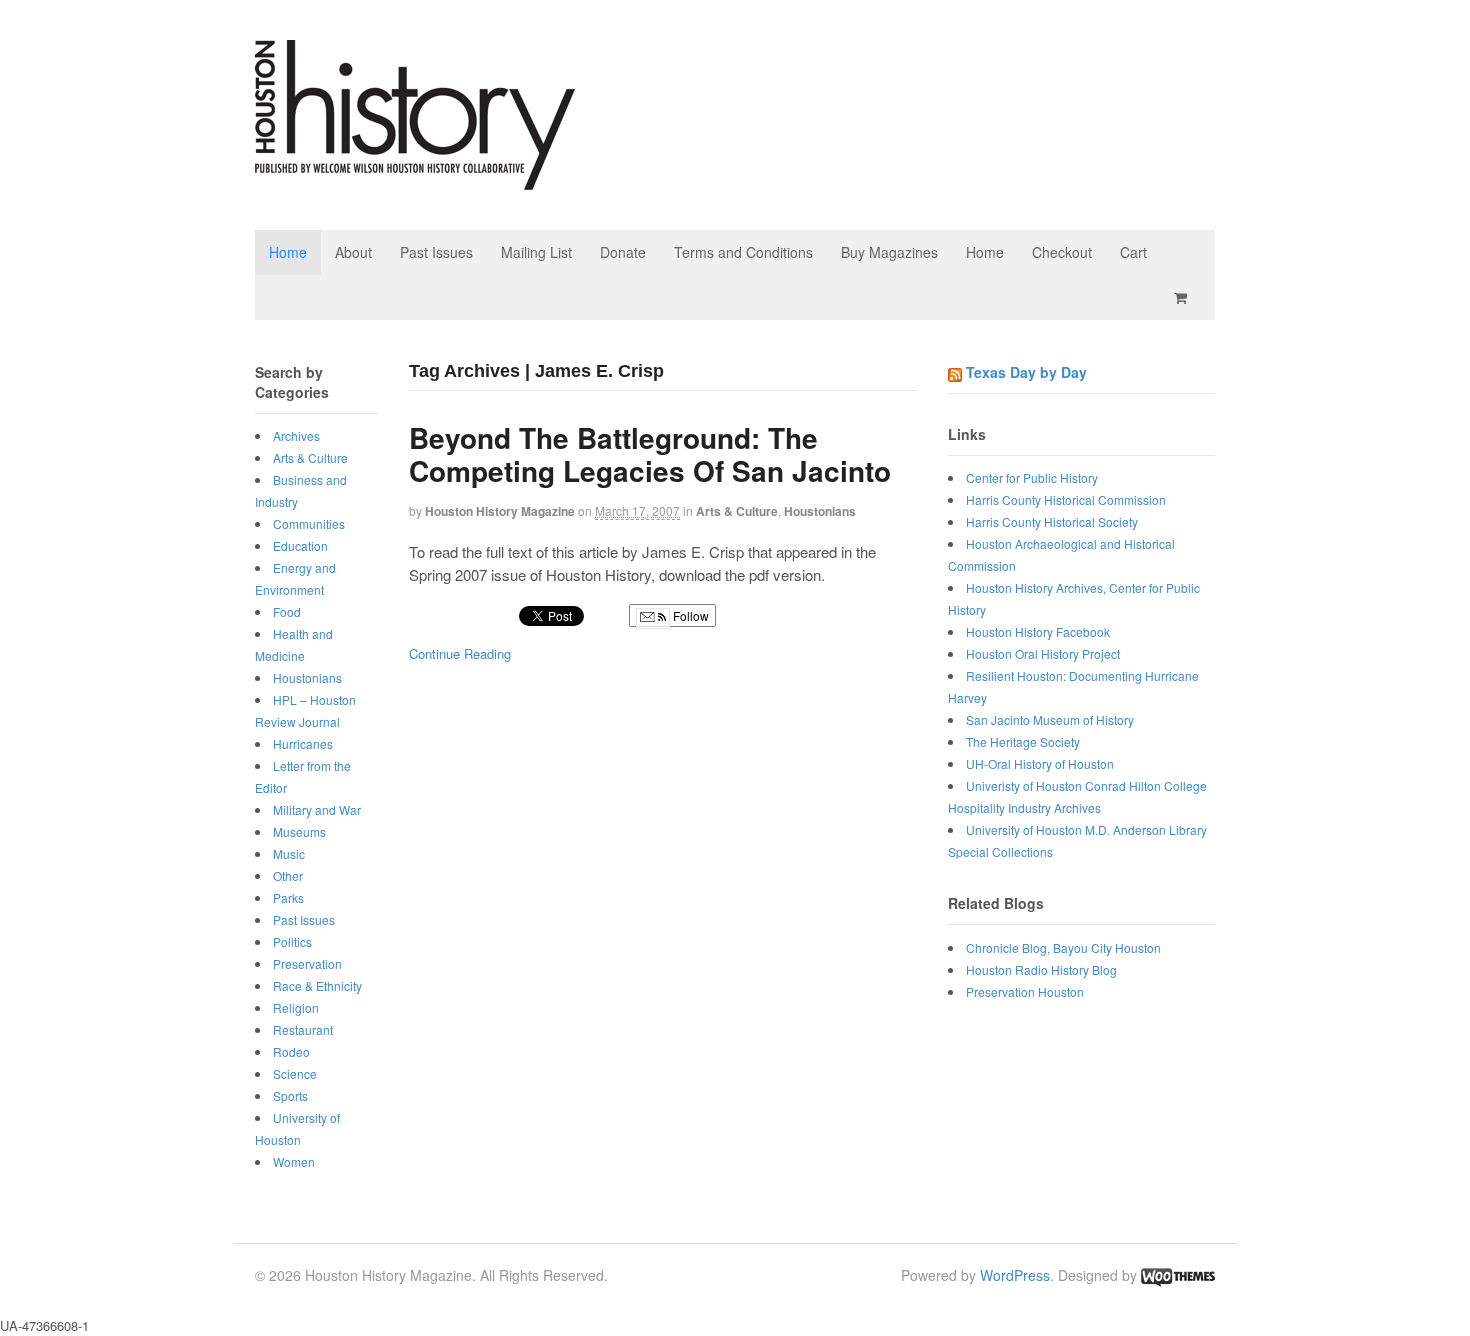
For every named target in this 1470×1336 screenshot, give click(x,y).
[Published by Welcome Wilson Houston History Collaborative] (415, 179)
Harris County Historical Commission (1066, 499)
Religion (296, 1007)
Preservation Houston (1025, 991)
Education (300, 545)
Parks (288, 897)
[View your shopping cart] (1184, 297)
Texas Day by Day (1026, 372)
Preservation (307, 963)
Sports (290, 1095)
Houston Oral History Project (1043, 653)
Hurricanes (303, 743)
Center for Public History (1032, 477)
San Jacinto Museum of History (1050, 719)
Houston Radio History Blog (1041, 969)
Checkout (1062, 252)
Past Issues (436, 252)
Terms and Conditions (743, 252)
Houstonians (820, 511)
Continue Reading (460, 653)
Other (288, 875)
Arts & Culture (737, 511)
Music (289, 853)
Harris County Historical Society (1052, 521)
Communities (309, 523)
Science (295, 1073)
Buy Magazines (889, 252)
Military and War (317, 809)
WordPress (1015, 1275)
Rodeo (291, 1051)
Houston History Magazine (500, 511)
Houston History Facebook (1038, 631)
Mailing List (536, 252)
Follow (689, 615)
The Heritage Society (1023, 741)
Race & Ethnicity (317, 985)
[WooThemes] (1178, 1275)
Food (287, 611)
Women (294, 1161)
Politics (292, 941)
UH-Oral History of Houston (1040, 763)
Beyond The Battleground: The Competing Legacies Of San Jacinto (650, 454)
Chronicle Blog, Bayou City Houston (1063, 947)
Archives (296, 435)
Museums (299, 831)
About (353, 252)
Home (288, 252)
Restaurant (303, 1029)
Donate (623, 252)
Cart (1133, 252)
